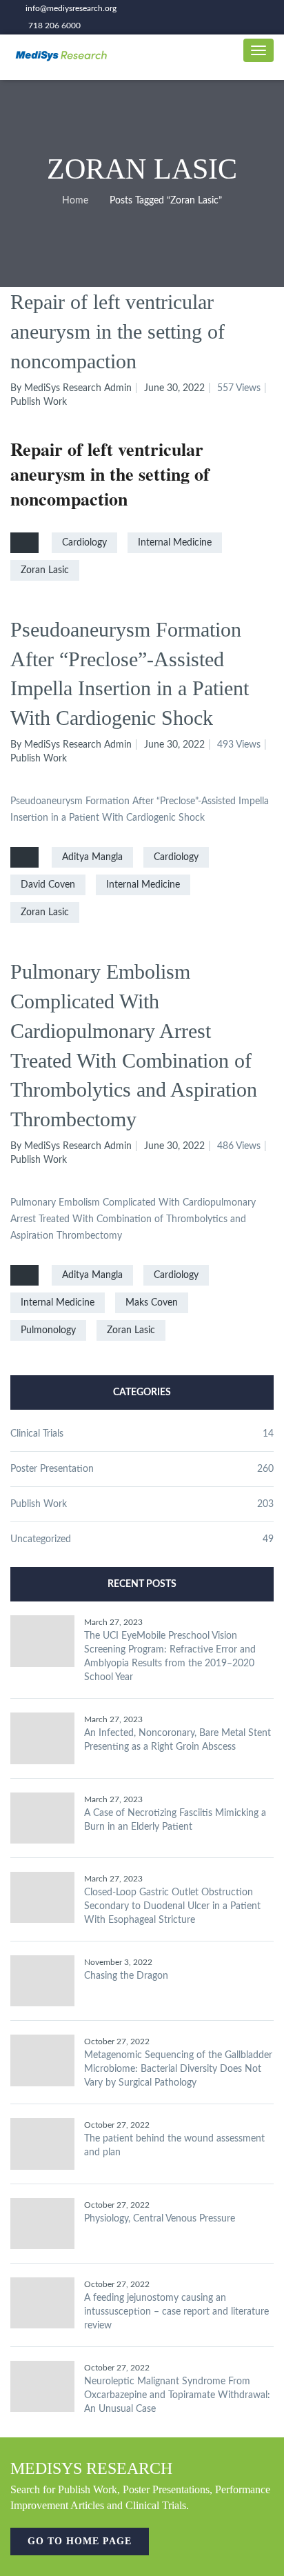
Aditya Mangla (92, 857)
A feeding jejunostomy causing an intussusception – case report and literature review (176, 2312)
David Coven (48, 885)
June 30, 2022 (174, 388)
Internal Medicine (175, 543)
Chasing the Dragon (126, 1976)
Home (75, 201)
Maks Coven (152, 1303)
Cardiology (84, 543)
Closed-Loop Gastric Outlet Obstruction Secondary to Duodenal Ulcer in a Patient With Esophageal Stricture (172, 1906)
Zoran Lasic (45, 570)
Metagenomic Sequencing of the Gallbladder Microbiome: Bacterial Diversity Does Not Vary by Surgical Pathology (178, 2069)
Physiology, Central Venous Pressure (160, 2219)
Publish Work (39, 402)
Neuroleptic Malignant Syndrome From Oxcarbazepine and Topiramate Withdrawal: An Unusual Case (177, 2395)
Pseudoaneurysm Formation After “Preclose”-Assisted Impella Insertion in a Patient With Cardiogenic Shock (130, 674)
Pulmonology (48, 1330)
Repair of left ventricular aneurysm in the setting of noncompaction (118, 331)
